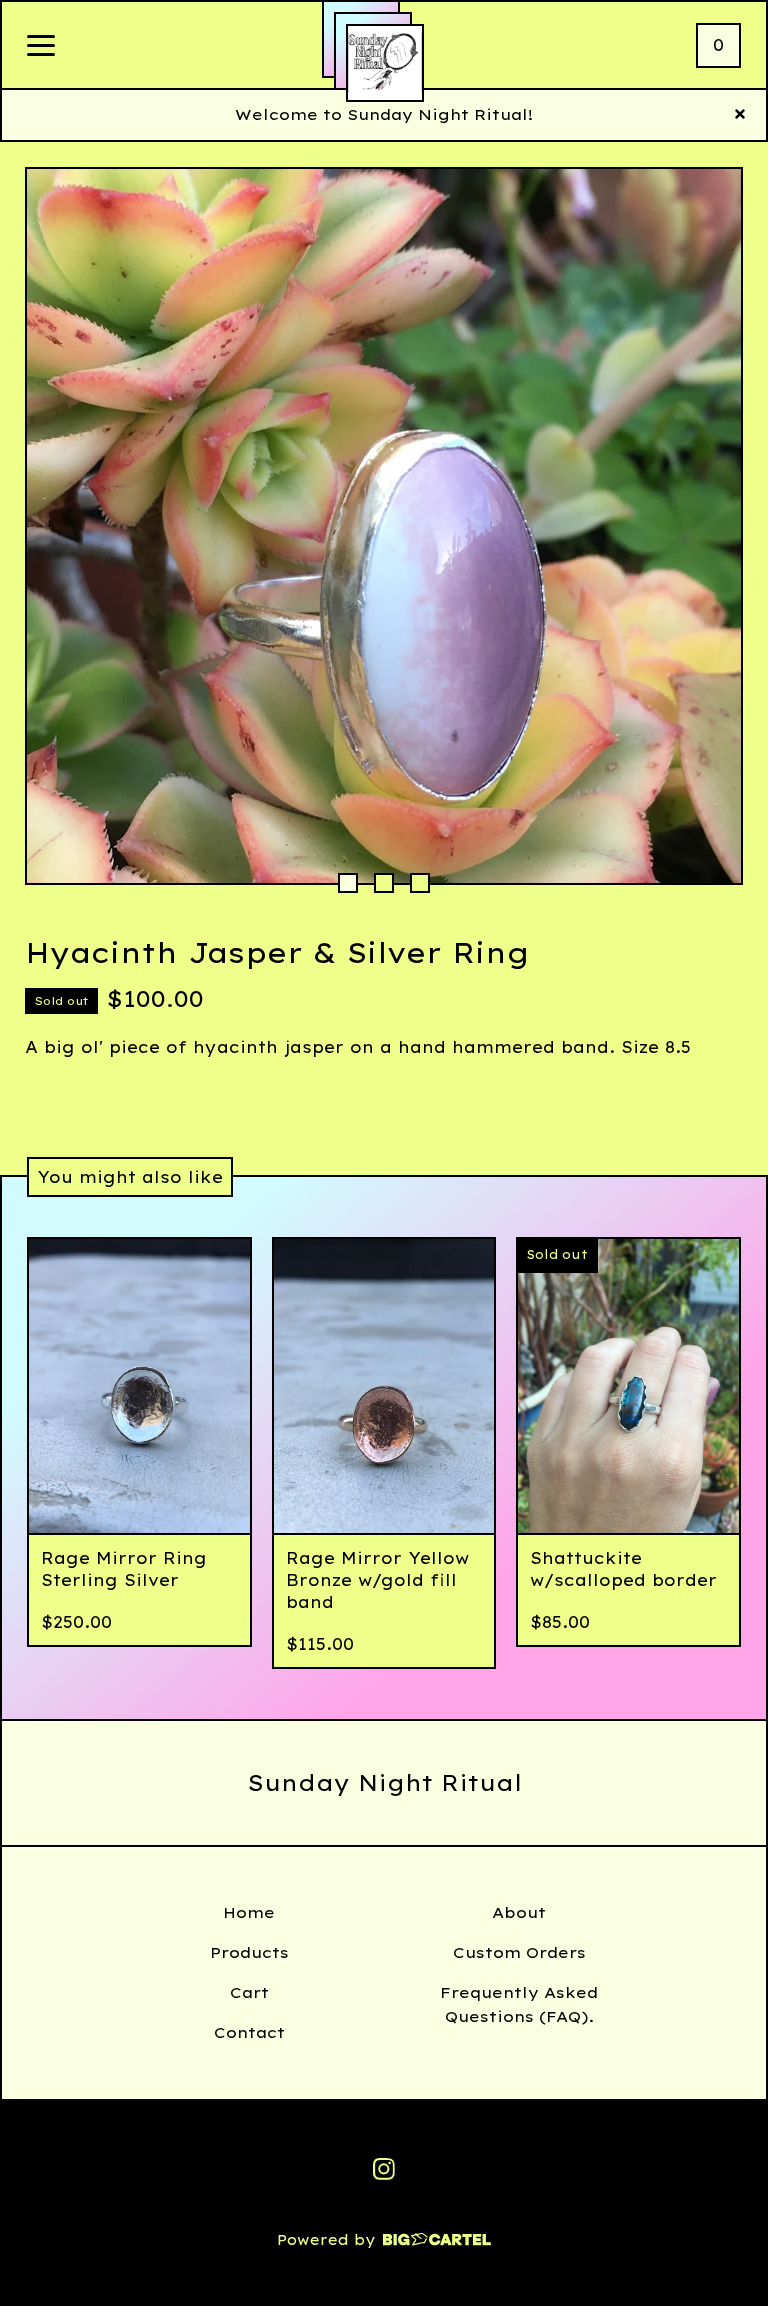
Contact (249, 2032)
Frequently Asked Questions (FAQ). (519, 2004)
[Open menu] (41, 47)
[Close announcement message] (740, 115)
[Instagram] (384, 2169)
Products (249, 1952)
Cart (249, 1992)
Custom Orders (519, 1952)
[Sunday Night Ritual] (385, 63)
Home (249, 1912)
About (519, 1912)
